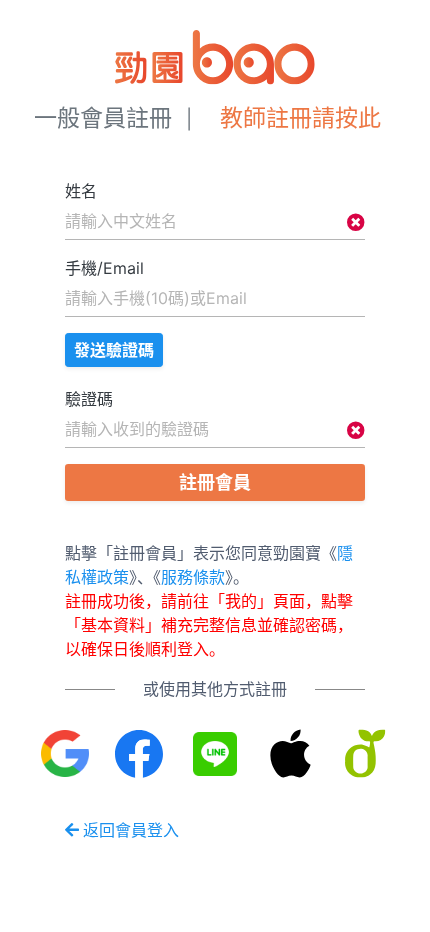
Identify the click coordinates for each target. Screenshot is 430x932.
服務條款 (193, 577)
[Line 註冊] (215, 753)
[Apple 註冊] (290, 753)
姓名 (81, 191)
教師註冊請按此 (300, 118)
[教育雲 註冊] (365, 753)
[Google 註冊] (65, 753)
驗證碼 (89, 399)
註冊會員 (215, 482)
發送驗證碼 (114, 350)
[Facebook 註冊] (140, 753)
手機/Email (104, 268)
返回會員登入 (131, 830)
